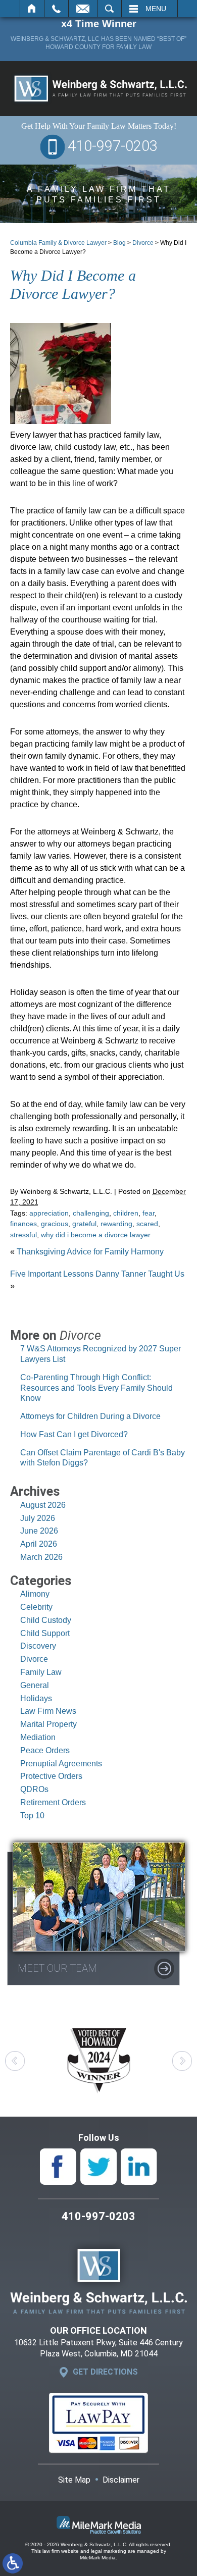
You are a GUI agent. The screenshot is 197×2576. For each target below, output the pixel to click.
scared (147, 1224)
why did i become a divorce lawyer (96, 1235)
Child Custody (46, 1620)
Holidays (36, 1698)
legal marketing (109, 2551)
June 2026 (39, 1531)
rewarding (116, 1224)
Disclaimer (121, 2480)
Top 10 (32, 1816)
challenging (91, 1213)
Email (83, 9)
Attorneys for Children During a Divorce (97, 1416)
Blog (119, 243)
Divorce (143, 243)
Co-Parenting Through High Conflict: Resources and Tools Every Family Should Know (96, 1388)
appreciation (49, 1213)
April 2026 (39, 1544)
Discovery (38, 1646)
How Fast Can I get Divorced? (74, 1434)
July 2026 (38, 1518)
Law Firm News (48, 1711)
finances (23, 1224)
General (35, 1685)
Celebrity (36, 1607)
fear (149, 1213)
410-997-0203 (113, 146)
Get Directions (105, 2372)
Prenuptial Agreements (61, 1764)
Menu (156, 9)
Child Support (45, 1633)
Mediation (38, 1737)
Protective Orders (51, 1776)
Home (32, 9)
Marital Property (48, 1724)
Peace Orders (45, 1750)
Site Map (74, 2480)
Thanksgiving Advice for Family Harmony (90, 1252)
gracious (55, 1224)
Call (56, 9)
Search (109, 9)
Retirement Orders (53, 1802)
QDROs (34, 1789)
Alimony (35, 1594)
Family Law (41, 1672)
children (126, 1213)
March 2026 (41, 1557)
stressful (23, 1235)
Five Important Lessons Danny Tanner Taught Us (97, 1274)
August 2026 (43, 1505)
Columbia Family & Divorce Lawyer (58, 243)
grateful (84, 1224)
